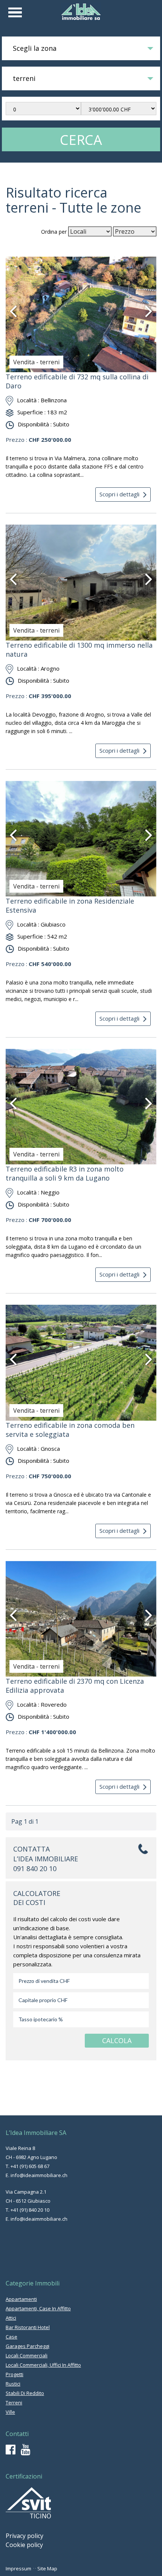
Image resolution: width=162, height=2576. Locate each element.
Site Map (47, 2568)
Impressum (18, 2568)
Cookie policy (24, 2545)
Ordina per (54, 232)
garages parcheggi (28, 2346)
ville (10, 2412)
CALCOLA (117, 2040)
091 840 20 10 (35, 1868)
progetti (15, 2374)
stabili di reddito (25, 2393)
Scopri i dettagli (119, 494)
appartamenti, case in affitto (38, 2308)
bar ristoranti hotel (28, 2327)
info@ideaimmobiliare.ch (39, 2175)
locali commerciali (27, 2355)
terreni (14, 2403)
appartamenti (21, 2299)
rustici (13, 2384)
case (11, 2337)
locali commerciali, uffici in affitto (43, 2365)
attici (11, 2318)
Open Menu (15, 12)
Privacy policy (24, 2536)
